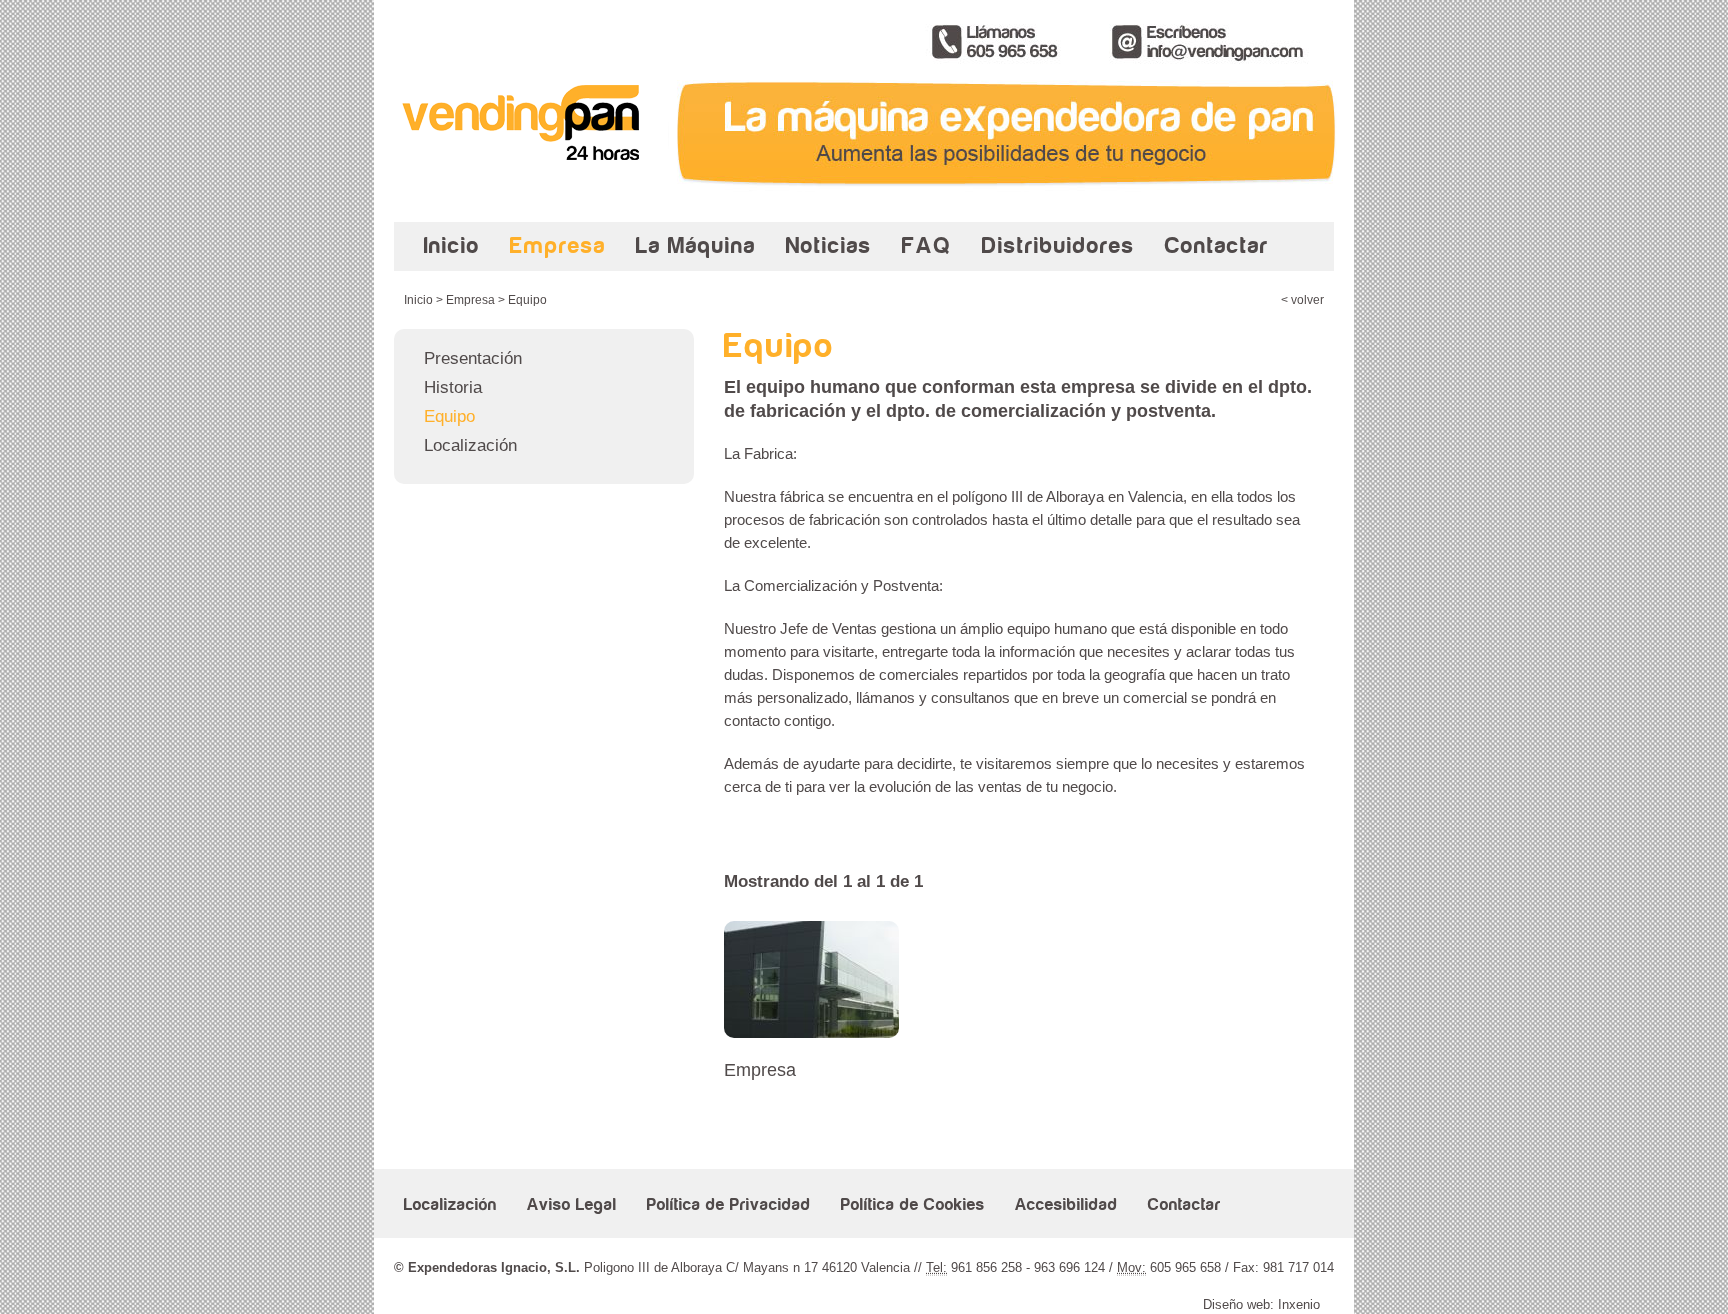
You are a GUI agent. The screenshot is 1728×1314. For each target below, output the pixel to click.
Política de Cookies (913, 1205)
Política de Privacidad (729, 1205)
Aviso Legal (572, 1205)
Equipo (449, 416)
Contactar (1217, 245)
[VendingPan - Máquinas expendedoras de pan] (529, 186)
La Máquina (696, 245)
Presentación (473, 358)
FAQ (927, 245)
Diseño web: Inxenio (1261, 1304)
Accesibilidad (1066, 1205)
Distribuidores (1058, 245)
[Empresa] (811, 1032)
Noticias (829, 245)
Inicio (452, 245)
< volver (1302, 300)
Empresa (558, 245)
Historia (453, 387)
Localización (470, 445)
